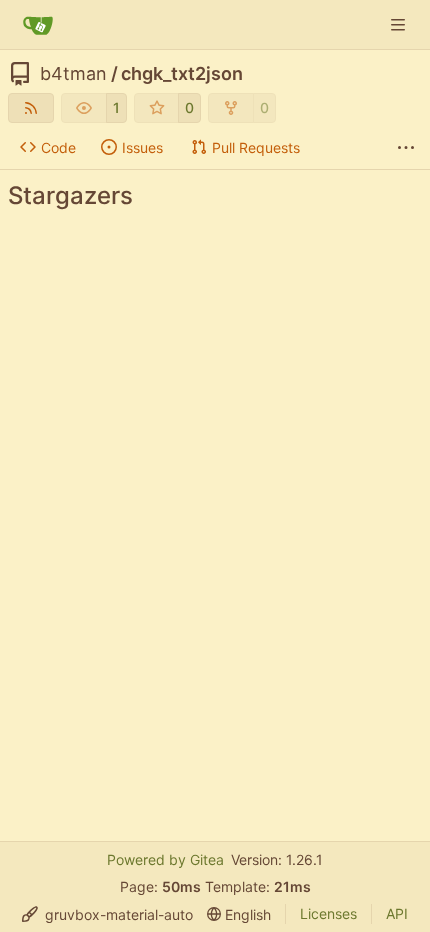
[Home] (38, 25)
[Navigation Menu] (400, 24)
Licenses (328, 913)
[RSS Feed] (31, 108)
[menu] (107, 914)
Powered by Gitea (165, 859)
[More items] (406, 148)
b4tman (73, 74)
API (397, 913)
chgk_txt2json (182, 74)
